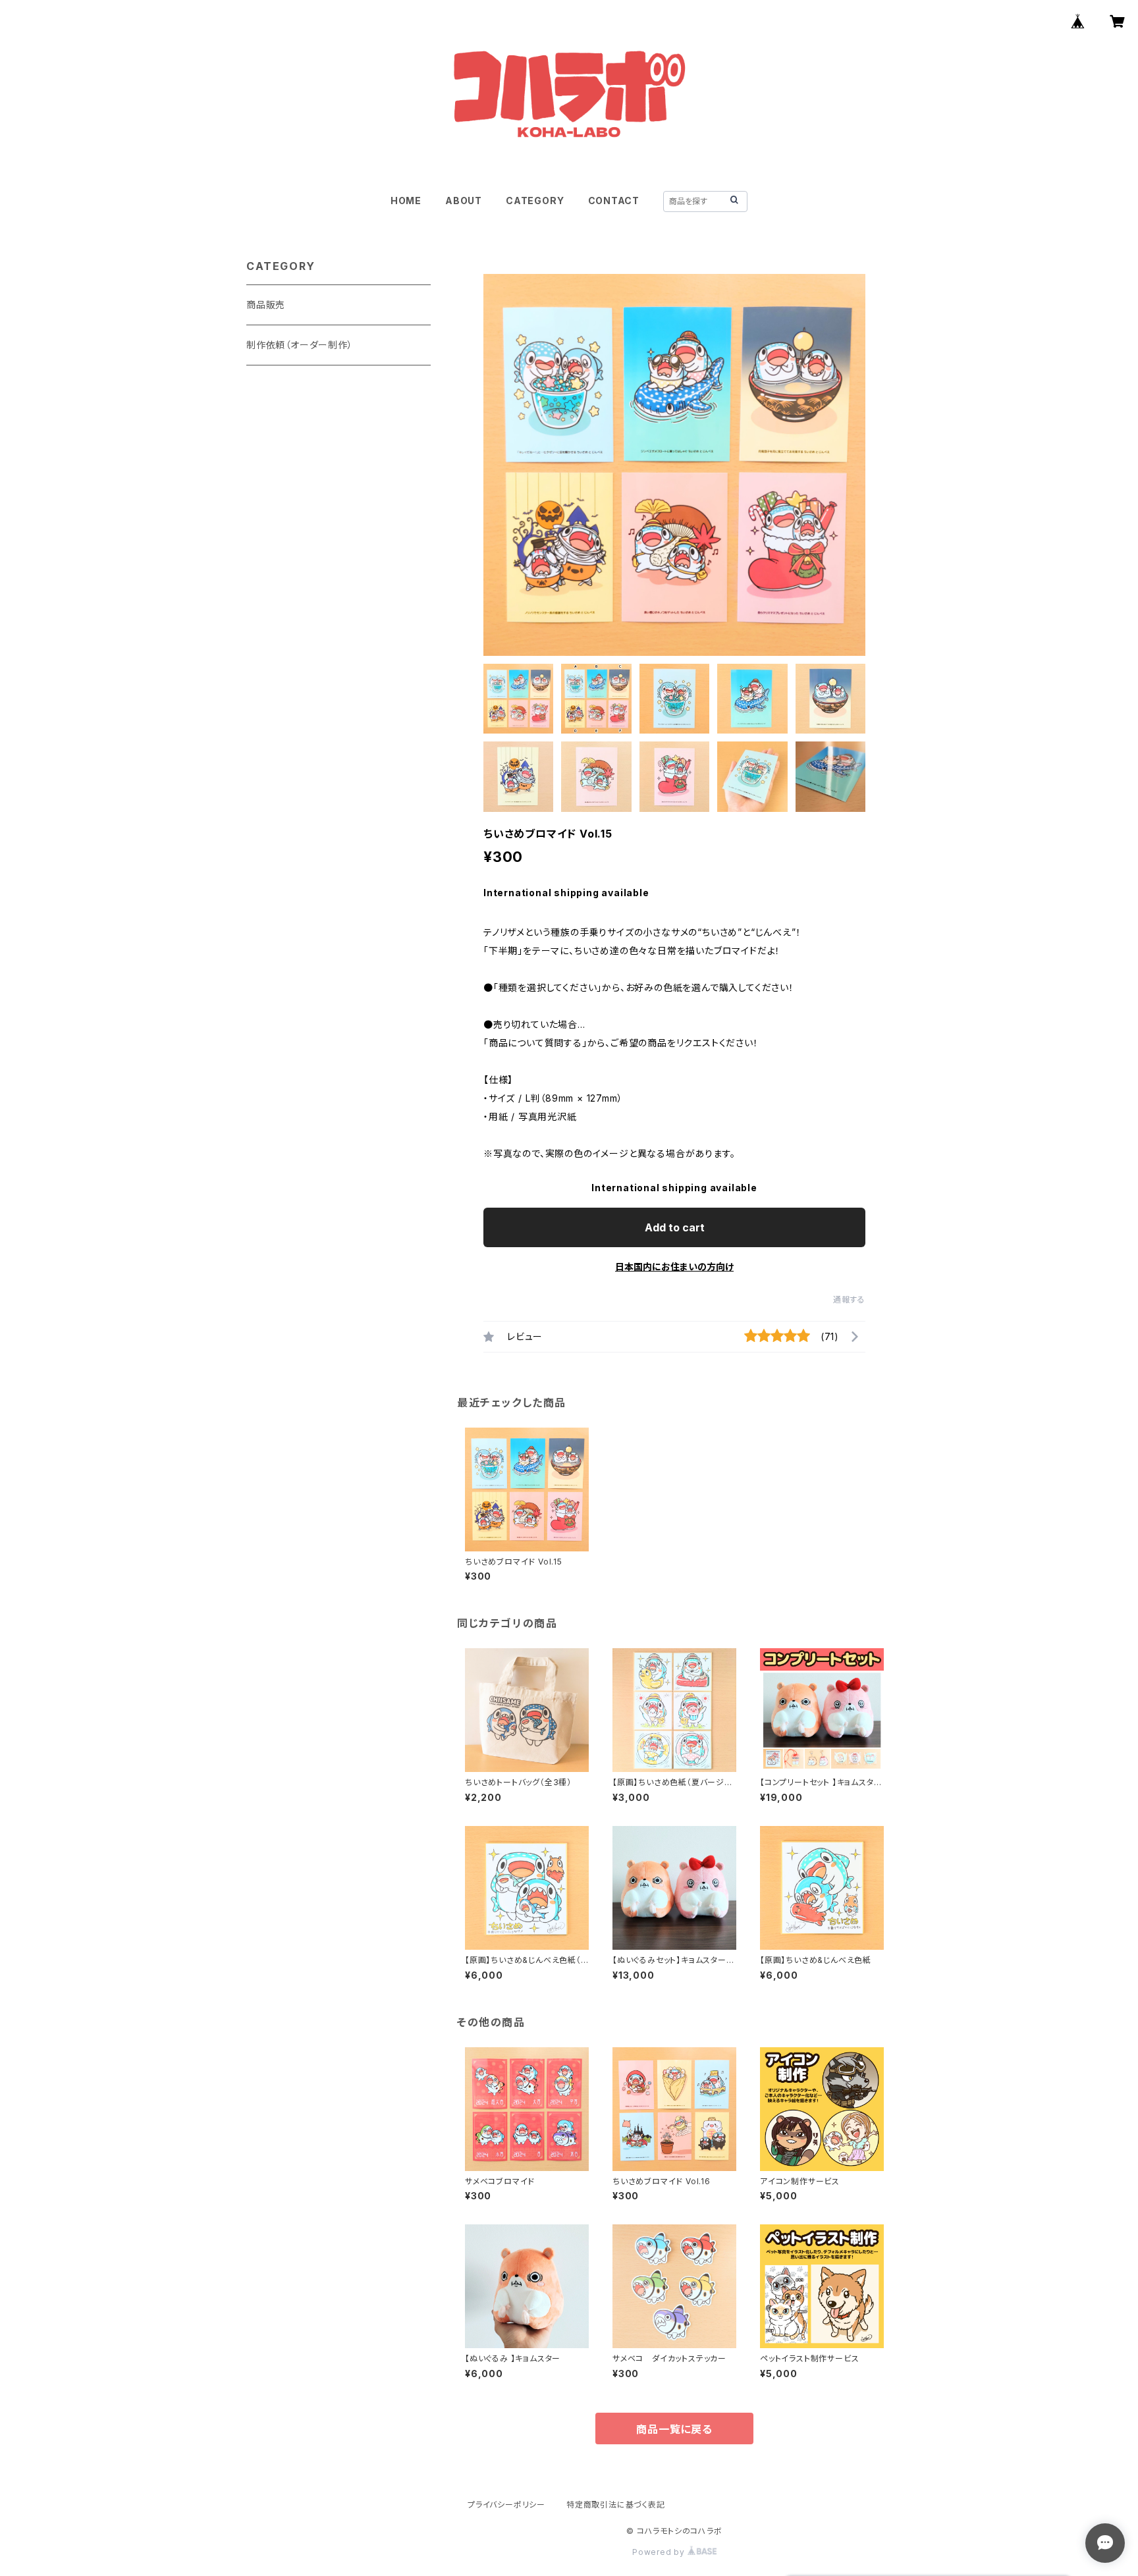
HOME (406, 201)
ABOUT (464, 201)
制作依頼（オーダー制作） (300, 345)
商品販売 (266, 305)
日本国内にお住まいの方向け (674, 1267)
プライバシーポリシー (506, 2505)
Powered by (660, 2552)
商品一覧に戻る (674, 2429)
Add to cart (675, 1227)
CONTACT (614, 201)
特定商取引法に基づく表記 (616, 2505)
